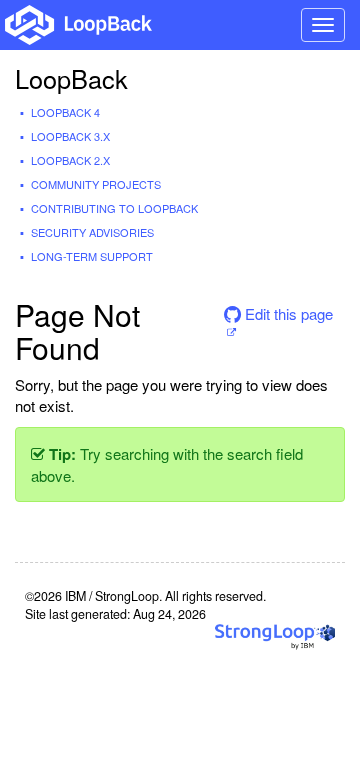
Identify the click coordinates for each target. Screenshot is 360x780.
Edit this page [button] (287, 313)
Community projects (96, 184)
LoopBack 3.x (70, 136)
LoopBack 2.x (70, 160)
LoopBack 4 (65, 112)
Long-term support (92, 256)
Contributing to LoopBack (114, 208)
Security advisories (92, 232)
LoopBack (71, 78)
